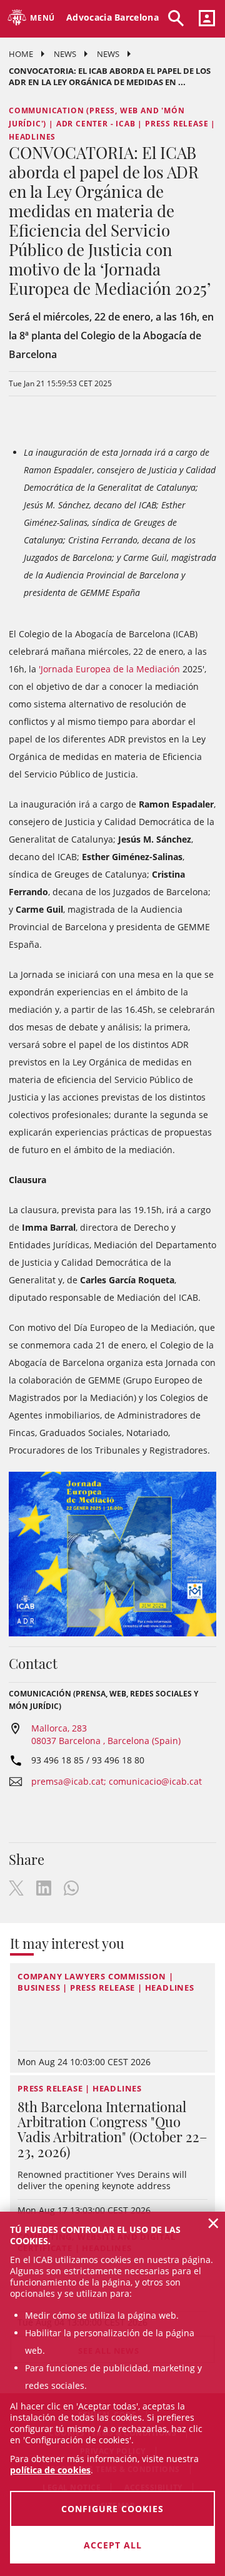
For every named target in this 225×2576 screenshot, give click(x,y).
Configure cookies (112, 2509)
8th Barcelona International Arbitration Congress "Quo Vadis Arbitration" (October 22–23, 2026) (112, 2129)
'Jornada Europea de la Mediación (109, 669)
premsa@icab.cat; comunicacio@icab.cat (117, 1781)
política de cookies (50, 2470)
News (65, 54)
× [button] (213, 2223)
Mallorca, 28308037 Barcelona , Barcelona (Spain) (106, 1734)
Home (21, 54)
